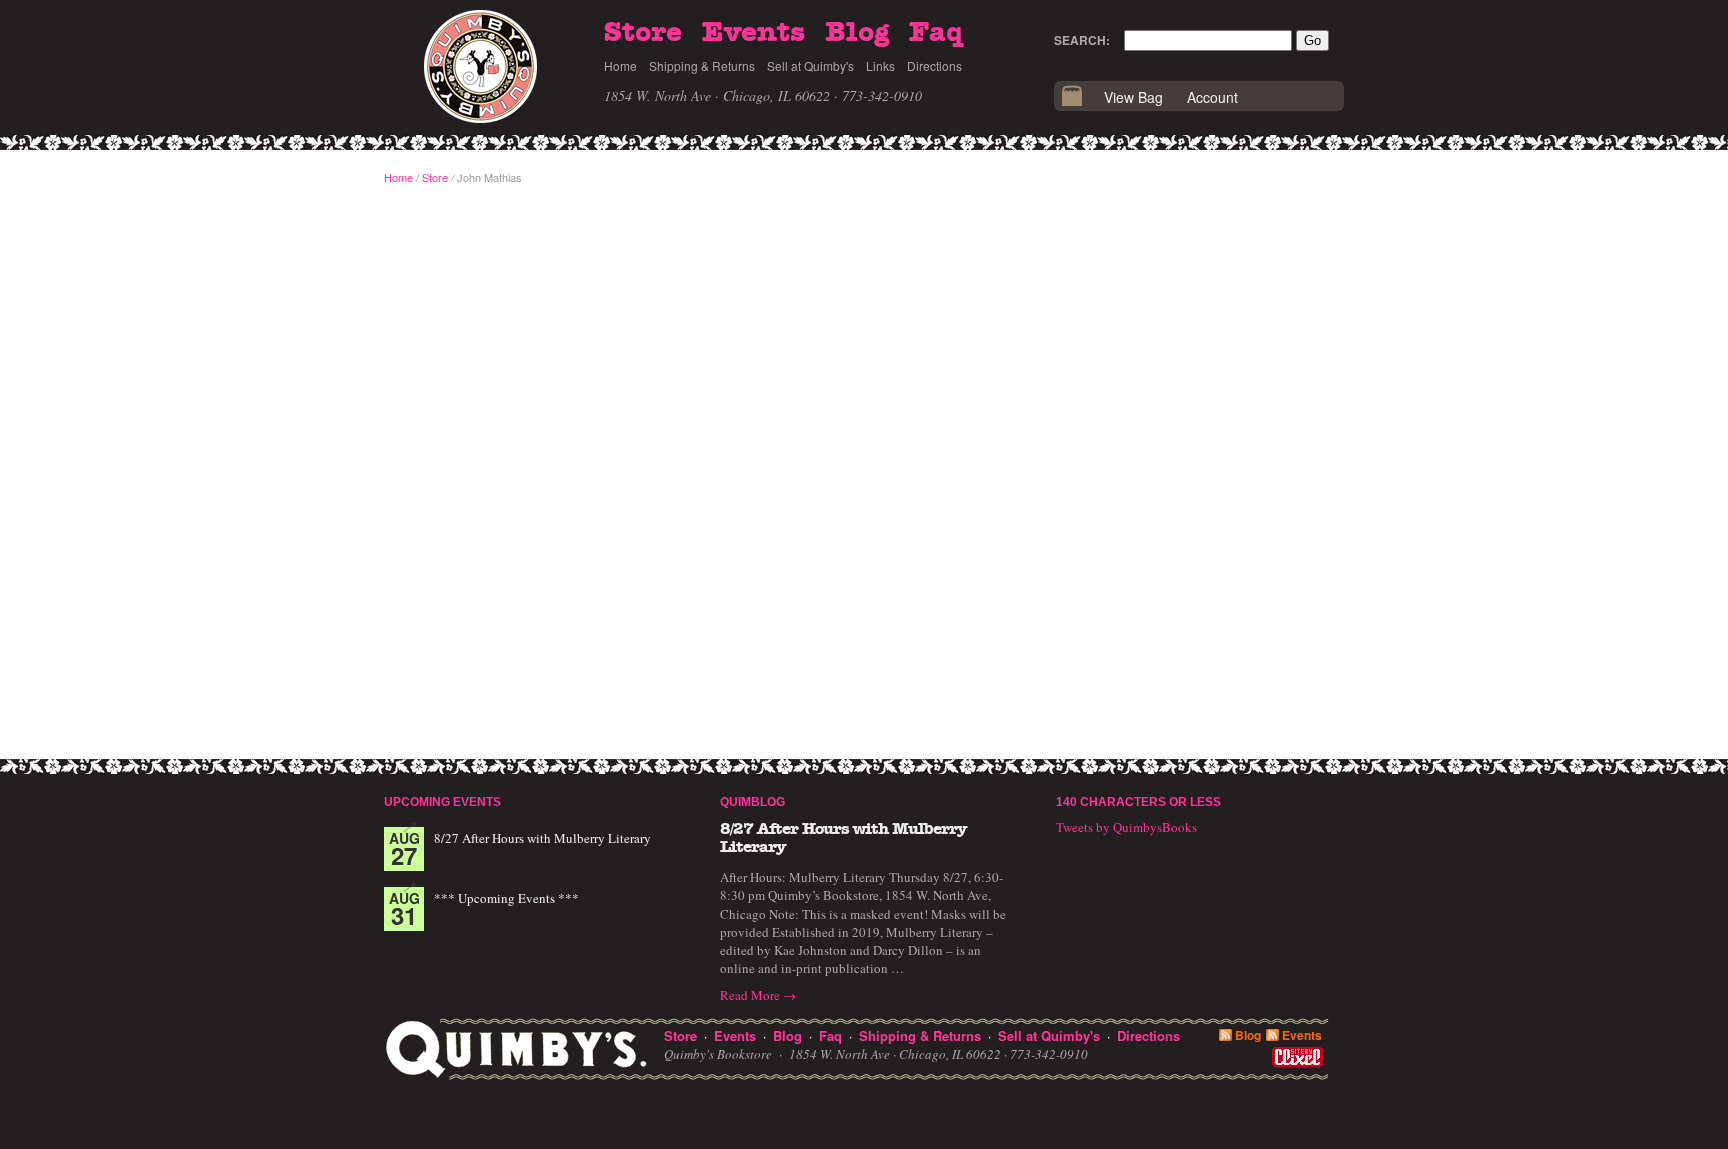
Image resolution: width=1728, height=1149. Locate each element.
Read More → (758, 995)
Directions (934, 65)
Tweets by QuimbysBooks (1126, 827)
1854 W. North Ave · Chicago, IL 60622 (717, 95)
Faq (936, 33)
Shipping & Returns (702, 65)
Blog (857, 33)
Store (643, 33)
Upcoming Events (442, 802)
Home (620, 65)
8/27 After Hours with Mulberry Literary (542, 838)
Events (753, 33)
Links (880, 65)
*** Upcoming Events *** (506, 898)
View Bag (1133, 97)
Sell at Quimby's (810, 65)
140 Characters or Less (1138, 802)
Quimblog (752, 802)
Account (1212, 97)
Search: (1082, 40)
